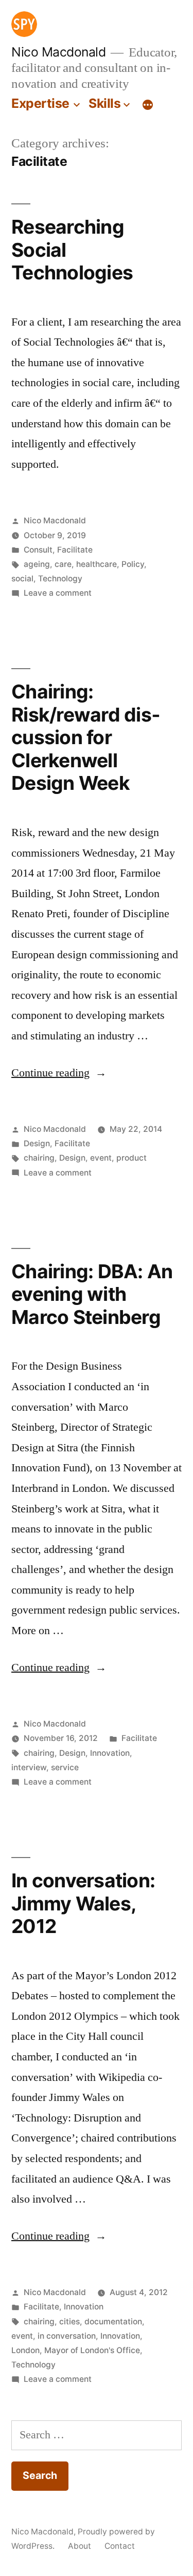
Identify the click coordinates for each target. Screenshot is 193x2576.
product (131, 1158)
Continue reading (59, 1073)
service (65, 1767)
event (101, 1158)
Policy (133, 564)
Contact (120, 2546)
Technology (60, 579)
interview (29, 1767)
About (80, 2546)
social (22, 579)
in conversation (67, 2336)
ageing (37, 564)
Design (37, 1143)
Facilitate (75, 550)
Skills (104, 103)
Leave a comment (58, 593)
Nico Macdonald (58, 52)
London (25, 2350)
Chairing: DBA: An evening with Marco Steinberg (92, 1294)
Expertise (40, 103)
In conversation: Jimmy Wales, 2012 (83, 1903)
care (63, 564)
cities (69, 2322)
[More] (148, 105)
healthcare (97, 564)
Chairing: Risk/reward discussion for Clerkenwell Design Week (86, 737)
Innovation (110, 1753)
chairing (39, 1158)
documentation (113, 2322)
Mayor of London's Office (92, 2350)
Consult (38, 550)
